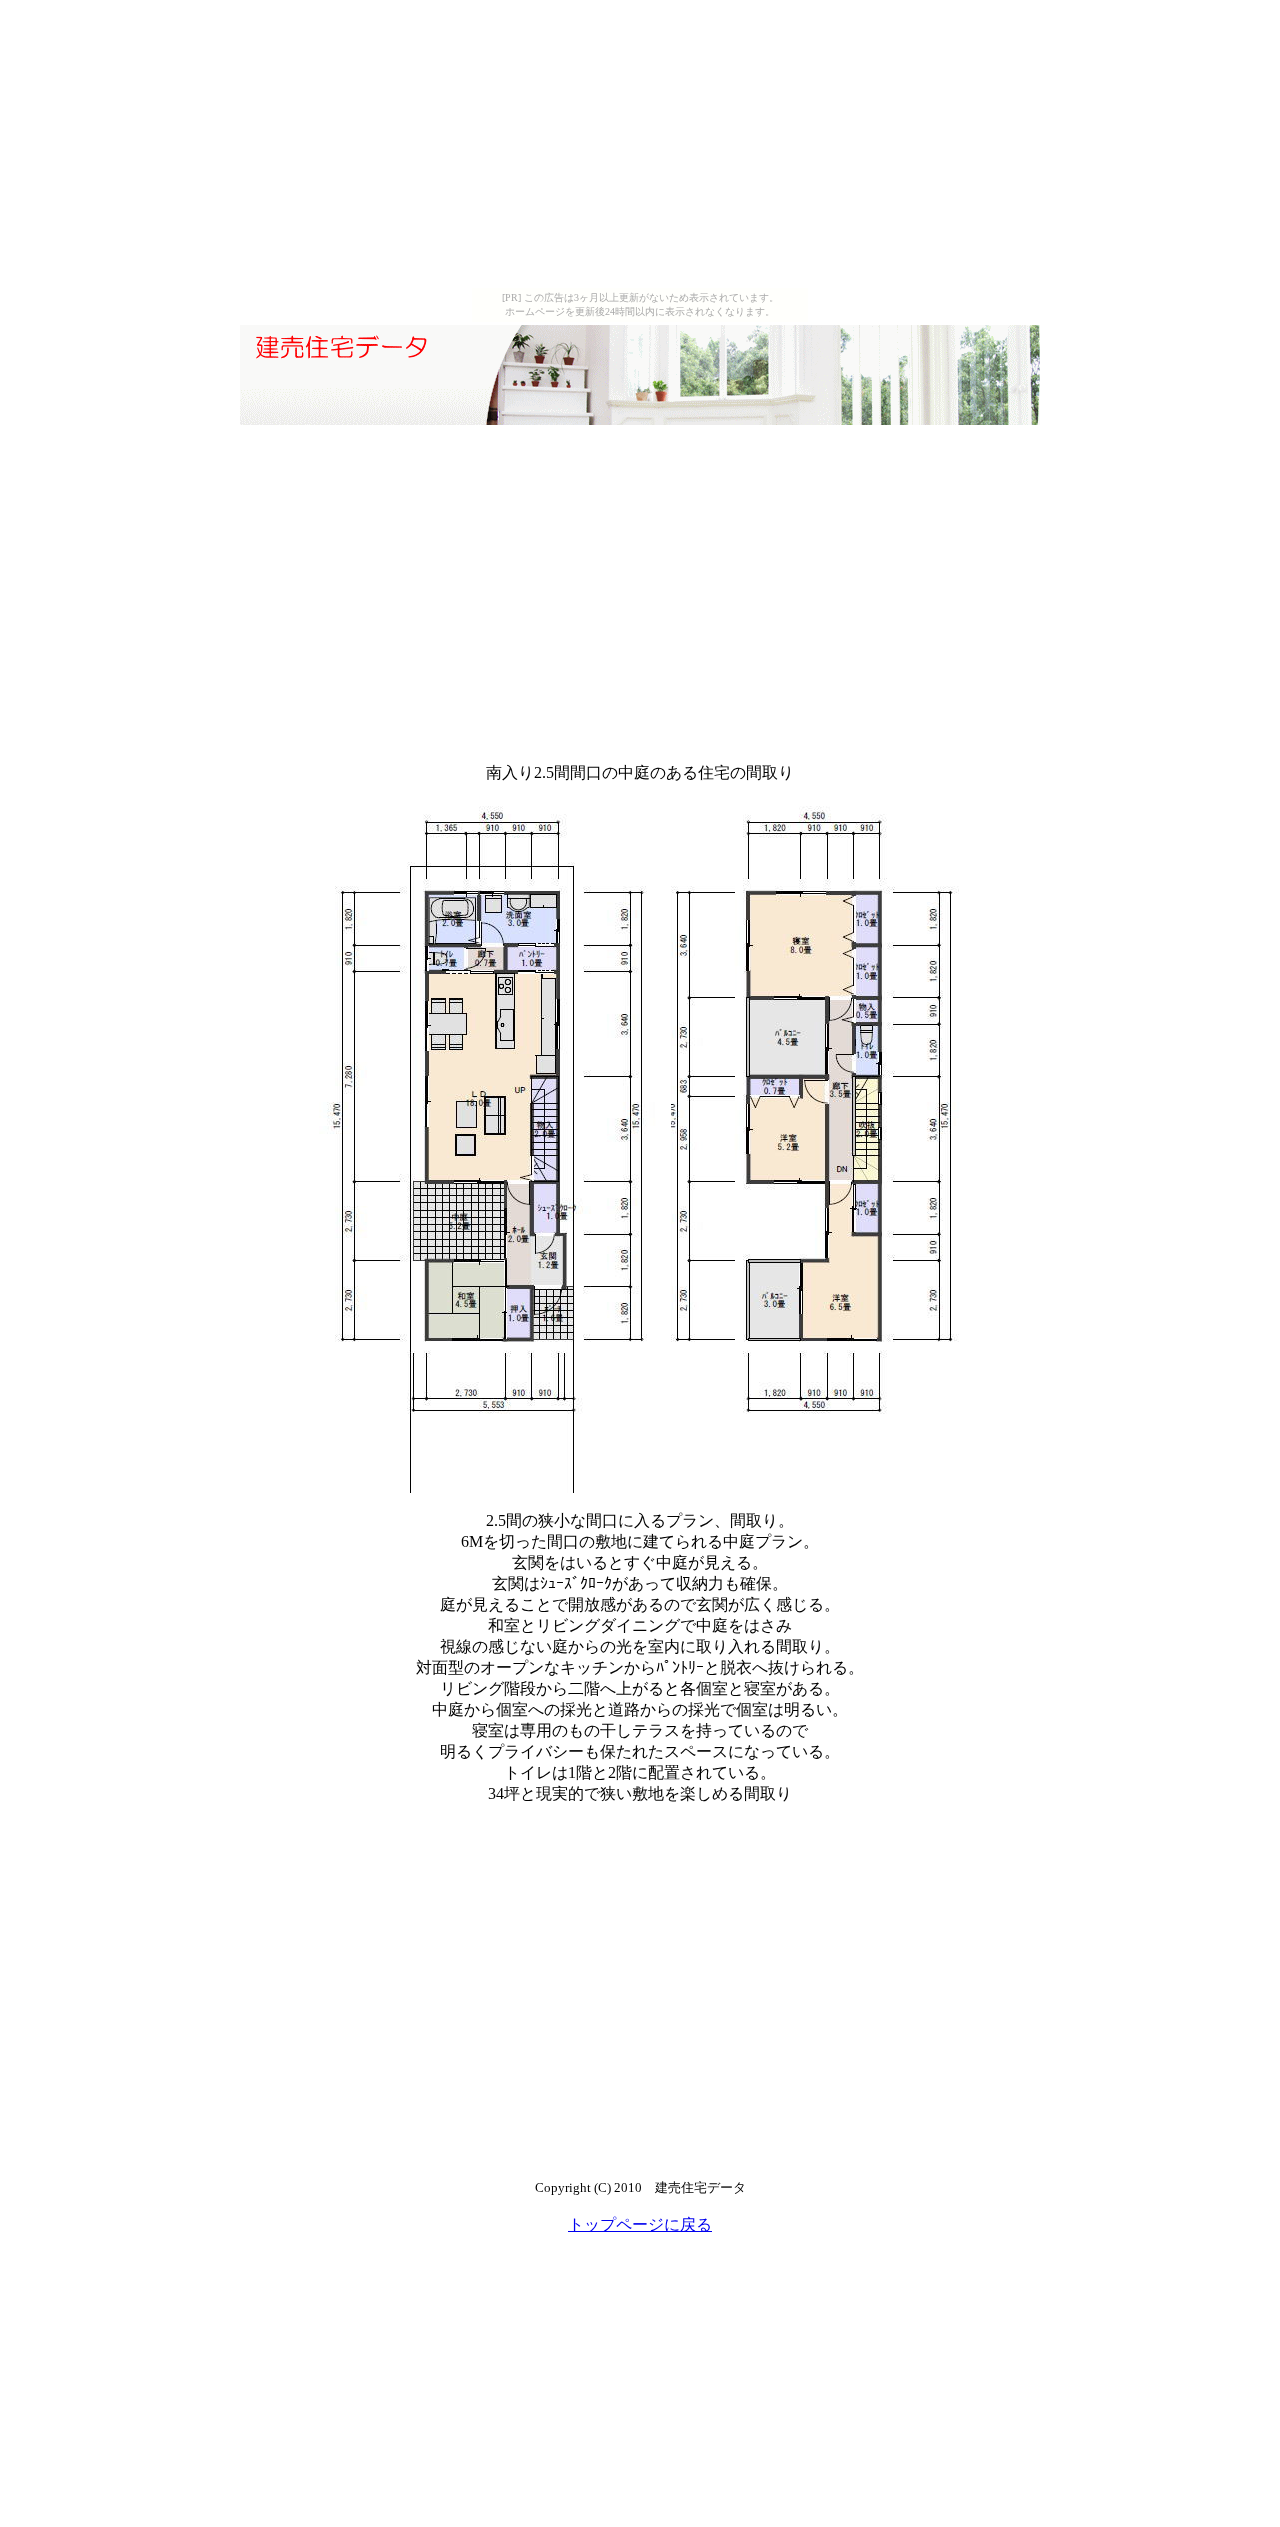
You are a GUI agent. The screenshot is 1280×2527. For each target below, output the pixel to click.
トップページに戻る (640, 2224)
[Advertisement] (640, 148)
